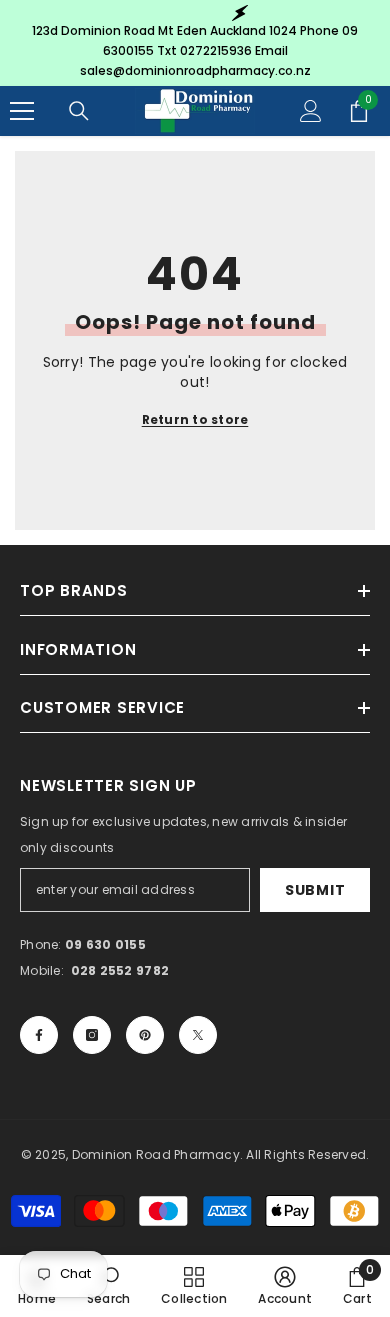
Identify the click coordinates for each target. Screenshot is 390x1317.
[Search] (79, 111)
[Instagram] (92, 1035)
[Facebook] (39, 1035)
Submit (315, 890)
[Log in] (311, 111)
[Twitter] (198, 1035)
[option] (195, 43)
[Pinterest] (145, 1035)
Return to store (195, 419)
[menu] (22, 111)
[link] (109, 1285)
